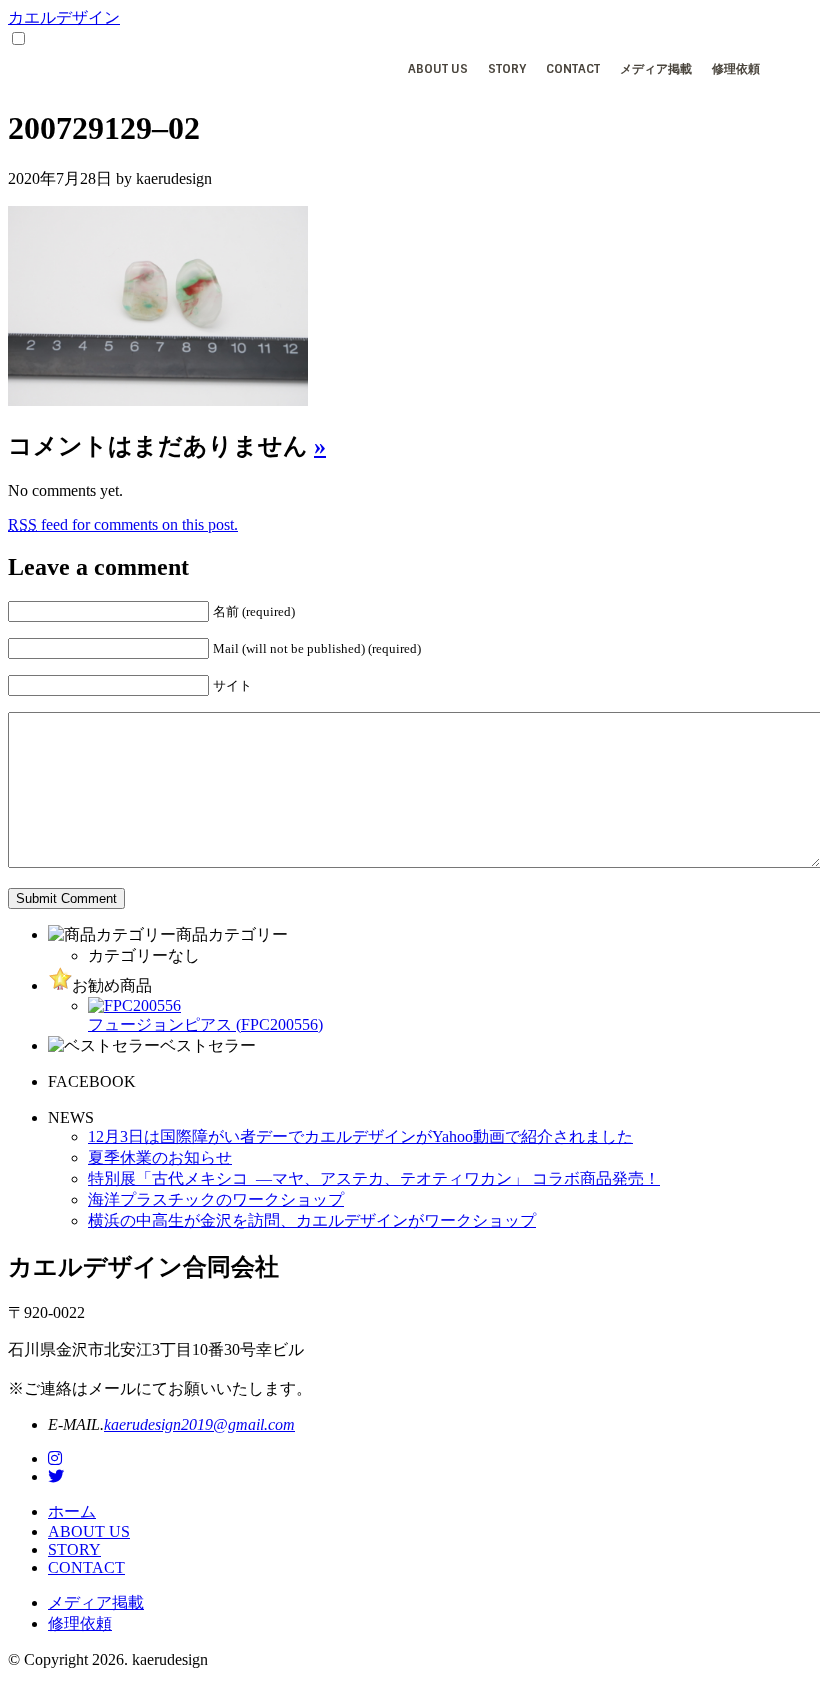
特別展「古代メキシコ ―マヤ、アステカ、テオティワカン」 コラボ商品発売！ (374, 1178)
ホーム (72, 1511)
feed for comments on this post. (123, 524)
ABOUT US (438, 69)
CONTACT (573, 69)
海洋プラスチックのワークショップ (216, 1199)
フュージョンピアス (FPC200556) (205, 1024)
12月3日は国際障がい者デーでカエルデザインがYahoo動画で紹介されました (360, 1136)
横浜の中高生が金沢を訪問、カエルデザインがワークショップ (312, 1220)
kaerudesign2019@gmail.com (199, 1424)
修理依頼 (736, 69)
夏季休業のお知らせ (160, 1157)
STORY (507, 69)
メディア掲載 (656, 69)
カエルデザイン (64, 17)
